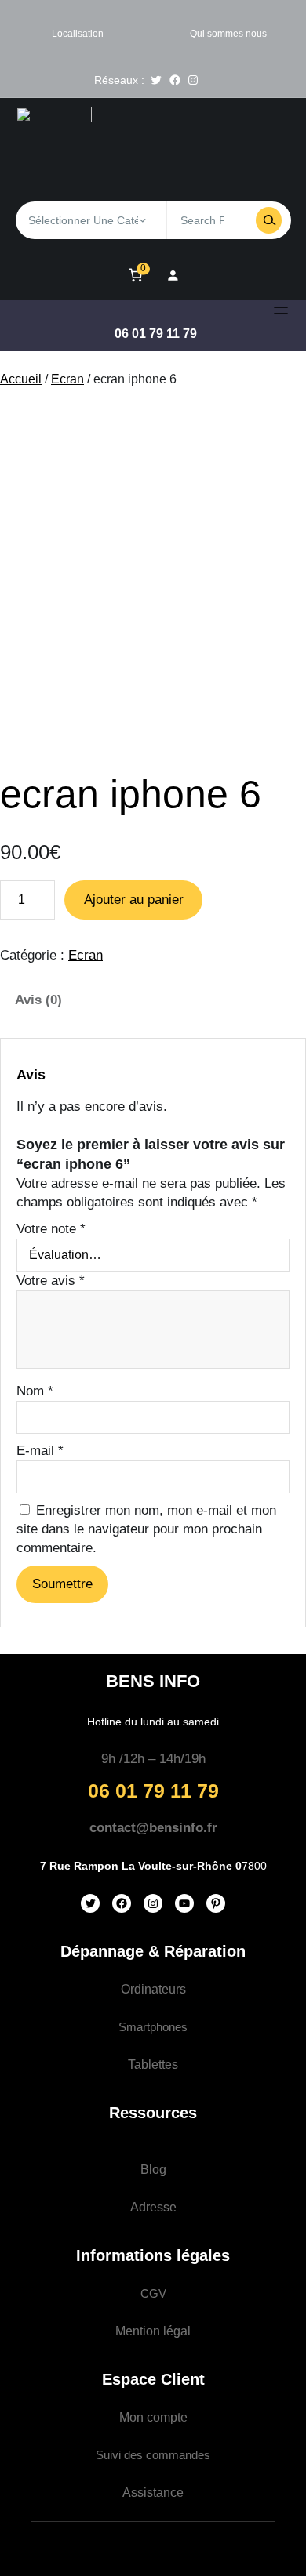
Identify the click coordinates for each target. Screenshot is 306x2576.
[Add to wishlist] (25, 432)
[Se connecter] (173, 275)
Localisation (78, 34)
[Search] (269, 220)
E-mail (40, 1451)
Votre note (51, 1229)
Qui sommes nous (228, 34)
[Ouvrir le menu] (281, 310)
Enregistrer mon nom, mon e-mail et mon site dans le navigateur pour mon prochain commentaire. (146, 1529)
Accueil (21, 379)
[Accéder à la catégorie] (143, 220)
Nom (35, 1391)
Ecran (67, 379)
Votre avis (51, 1281)
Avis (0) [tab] (38, 1000)
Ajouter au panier (134, 900)
